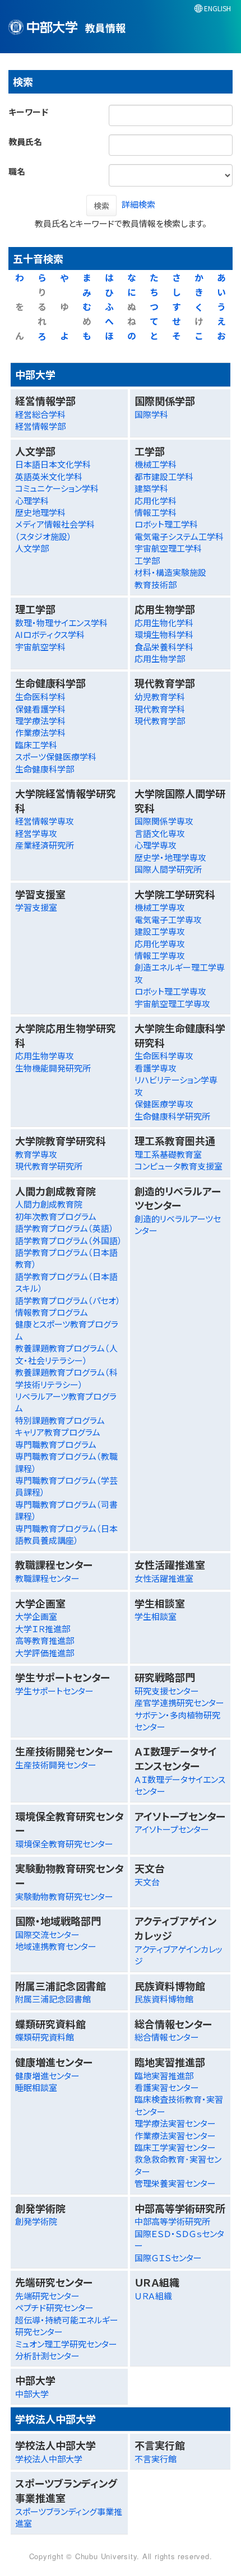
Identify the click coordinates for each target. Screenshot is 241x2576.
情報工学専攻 (160, 955)
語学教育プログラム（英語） (64, 1228)
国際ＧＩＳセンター (168, 2258)
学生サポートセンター (54, 1691)
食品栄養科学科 (164, 647)
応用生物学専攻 (45, 1056)
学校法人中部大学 (49, 2459)
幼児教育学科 (160, 697)
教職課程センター (47, 1578)
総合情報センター (167, 2037)
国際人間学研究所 (168, 869)
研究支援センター (167, 1691)
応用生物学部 (160, 658)
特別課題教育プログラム (60, 1420)
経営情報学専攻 (45, 821)
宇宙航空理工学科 (168, 548)
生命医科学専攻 (164, 1056)
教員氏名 (25, 141)
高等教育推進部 (45, 1640)
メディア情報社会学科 (55, 524)
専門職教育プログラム (56, 1444)
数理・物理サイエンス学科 (61, 623)
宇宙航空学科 (40, 647)
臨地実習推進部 (164, 2076)
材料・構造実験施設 (170, 572)
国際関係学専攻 (164, 821)
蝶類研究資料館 (45, 2037)
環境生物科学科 (164, 634)
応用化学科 (156, 500)
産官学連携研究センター (179, 1702)
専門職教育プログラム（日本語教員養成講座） (66, 1534)
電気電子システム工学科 (179, 536)
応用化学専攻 (160, 944)
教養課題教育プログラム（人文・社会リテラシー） (66, 1354)
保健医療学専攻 (164, 1104)
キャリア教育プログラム (58, 1432)
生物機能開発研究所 (53, 1068)
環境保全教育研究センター (64, 1844)
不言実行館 (156, 2459)
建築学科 (151, 488)
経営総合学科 (40, 414)
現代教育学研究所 (49, 1166)
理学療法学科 (40, 721)
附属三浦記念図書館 (53, 1999)
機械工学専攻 (160, 907)
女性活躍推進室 (164, 1578)
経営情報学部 (40, 426)
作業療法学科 (40, 732)
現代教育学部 (160, 721)
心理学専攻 (156, 845)
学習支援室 (36, 907)
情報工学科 (156, 512)
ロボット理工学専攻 (170, 991)
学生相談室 (156, 1616)
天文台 (147, 1882)
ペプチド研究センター (54, 2307)
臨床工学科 (36, 745)
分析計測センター (47, 2356)
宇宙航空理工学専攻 (172, 1003)
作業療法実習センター (175, 2135)
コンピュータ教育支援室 (179, 1166)
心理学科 (32, 500)
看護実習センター (167, 2087)
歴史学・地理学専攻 (170, 857)
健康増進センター (47, 2076)
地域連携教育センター (56, 1946)
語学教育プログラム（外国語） (69, 1240)
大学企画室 (36, 1616)
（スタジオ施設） (43, 536)
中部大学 (32, 2394)
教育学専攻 (36, 1154)
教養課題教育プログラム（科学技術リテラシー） (66, 1378)
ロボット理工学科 (166, 524)
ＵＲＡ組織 (153, 2296)
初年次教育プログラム (56, 1216)
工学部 (147, 560)
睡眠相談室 (36, 2087)
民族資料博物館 (164, 1999)
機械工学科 (156, 464)
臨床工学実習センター (175, 2147)
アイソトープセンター (172, 1829)
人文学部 (32, 548)
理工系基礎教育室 (168, 1154)
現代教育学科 (160, 709)
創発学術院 (36, 2221)
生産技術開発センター (56, 1765)
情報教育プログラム (52, 1312)
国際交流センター (47, 1934)
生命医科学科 (40, 697)
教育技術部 (156, 584)
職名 (17, 171)
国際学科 (151, 414)
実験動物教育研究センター (64, 1896)
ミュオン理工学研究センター (66, 2344)
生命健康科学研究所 (172, 1116)
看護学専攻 (156, 1068)
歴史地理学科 (40, 512)
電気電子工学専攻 (168, 919)
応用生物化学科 (164, 623)
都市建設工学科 (164, 476)
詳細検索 (138, 204)
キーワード (28, 112)
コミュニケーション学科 (57, 488)
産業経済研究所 (45, 845)
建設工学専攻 (160, 931)
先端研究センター (47, 2296)
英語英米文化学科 (49, 476)
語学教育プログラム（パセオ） (68, 1300)
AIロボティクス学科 (50, 634)
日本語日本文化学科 (53, 464)
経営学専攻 (36, 833)
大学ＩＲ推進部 (43, 1629)
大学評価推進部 (45, 1653)
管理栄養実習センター (175, 2183)
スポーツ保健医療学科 (56, 756)
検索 (101, 206)
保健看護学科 (40, 709)
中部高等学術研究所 (172, 2221)
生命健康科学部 (45, 769)
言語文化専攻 (160, 833)
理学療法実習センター (175, 2123)
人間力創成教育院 (49, 1204)
